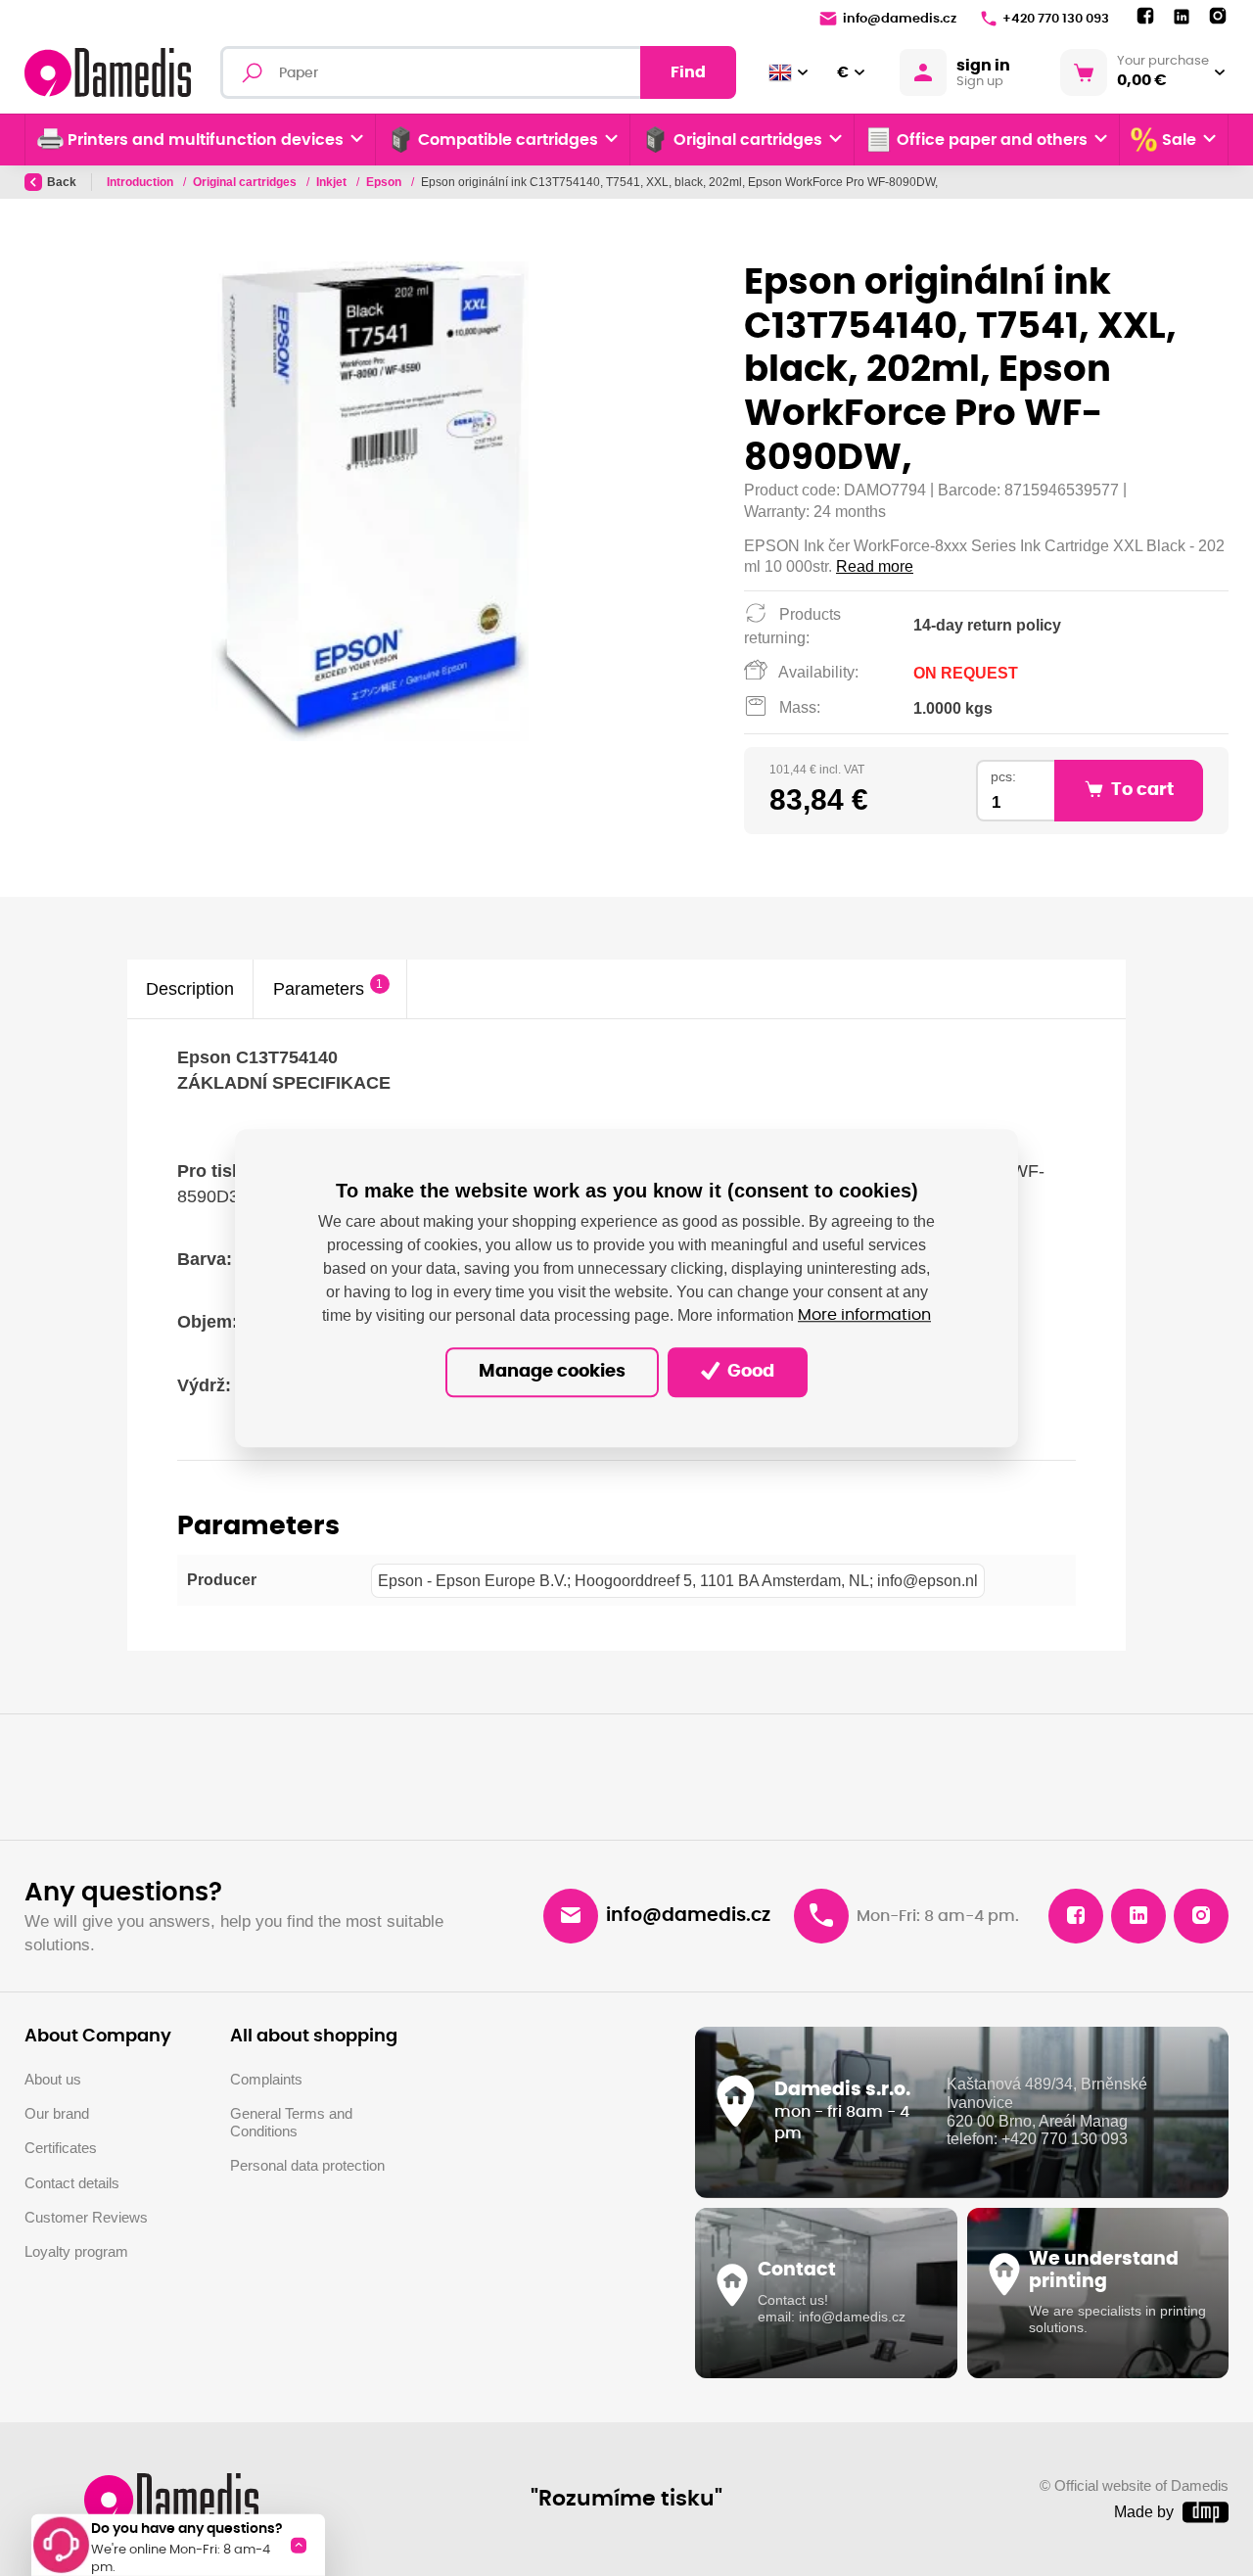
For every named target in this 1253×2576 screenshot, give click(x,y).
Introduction (141, 182)
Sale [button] (1179, 140)
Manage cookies (552, 1372)
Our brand (57, 2114)
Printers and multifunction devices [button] (206, 140)
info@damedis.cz (900, 19)
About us (53, 2080)
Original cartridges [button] (748, 140)
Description (190, 988)
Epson (385, 182)
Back (62, 182)
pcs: (1003, 777)
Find (688, 72)
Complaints (266, 2080)
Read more (875, 566)
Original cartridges (246, 182)
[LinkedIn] (1182, 17)
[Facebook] (1145, 17)
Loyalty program (76, 2252)
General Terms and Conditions (291, 2123)
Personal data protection (307, 2166)
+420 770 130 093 (1056, 19)
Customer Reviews (86, 2218)
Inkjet (333, 182)
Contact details (72, 2183)
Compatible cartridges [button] (508, 140)
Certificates (61, 2148)
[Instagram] (1218, 17)
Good (749, 1372)
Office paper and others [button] (992, 140)
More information (864, 1316)
